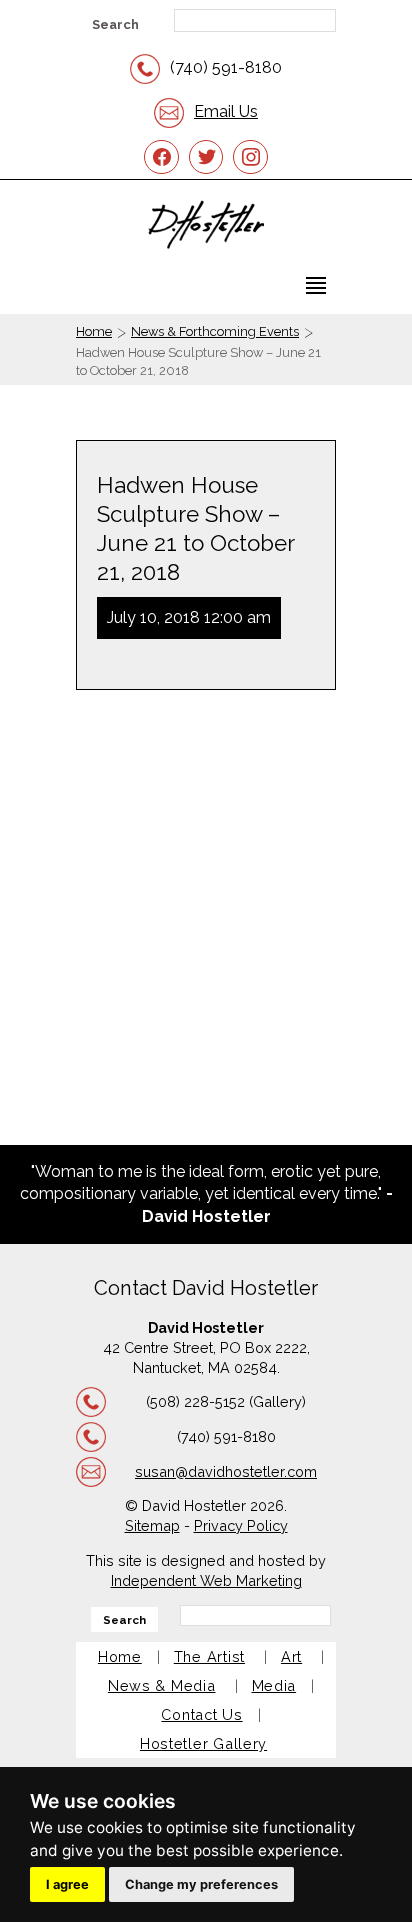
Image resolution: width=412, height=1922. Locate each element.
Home (94, 331)
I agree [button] (67, 1884)
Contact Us (201, 1714)
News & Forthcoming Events (215, 331)
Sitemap (152, 1525)
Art (291, 1656)
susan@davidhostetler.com (226, 1471)
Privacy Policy (241, 1525)
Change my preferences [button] (201, 1884)
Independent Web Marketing (206, 1580)
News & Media (162, 1685)
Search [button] (115, 24)
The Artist (209, 1656)
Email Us (226, 111)
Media (274, 1685)
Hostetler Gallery (203, 1743)
